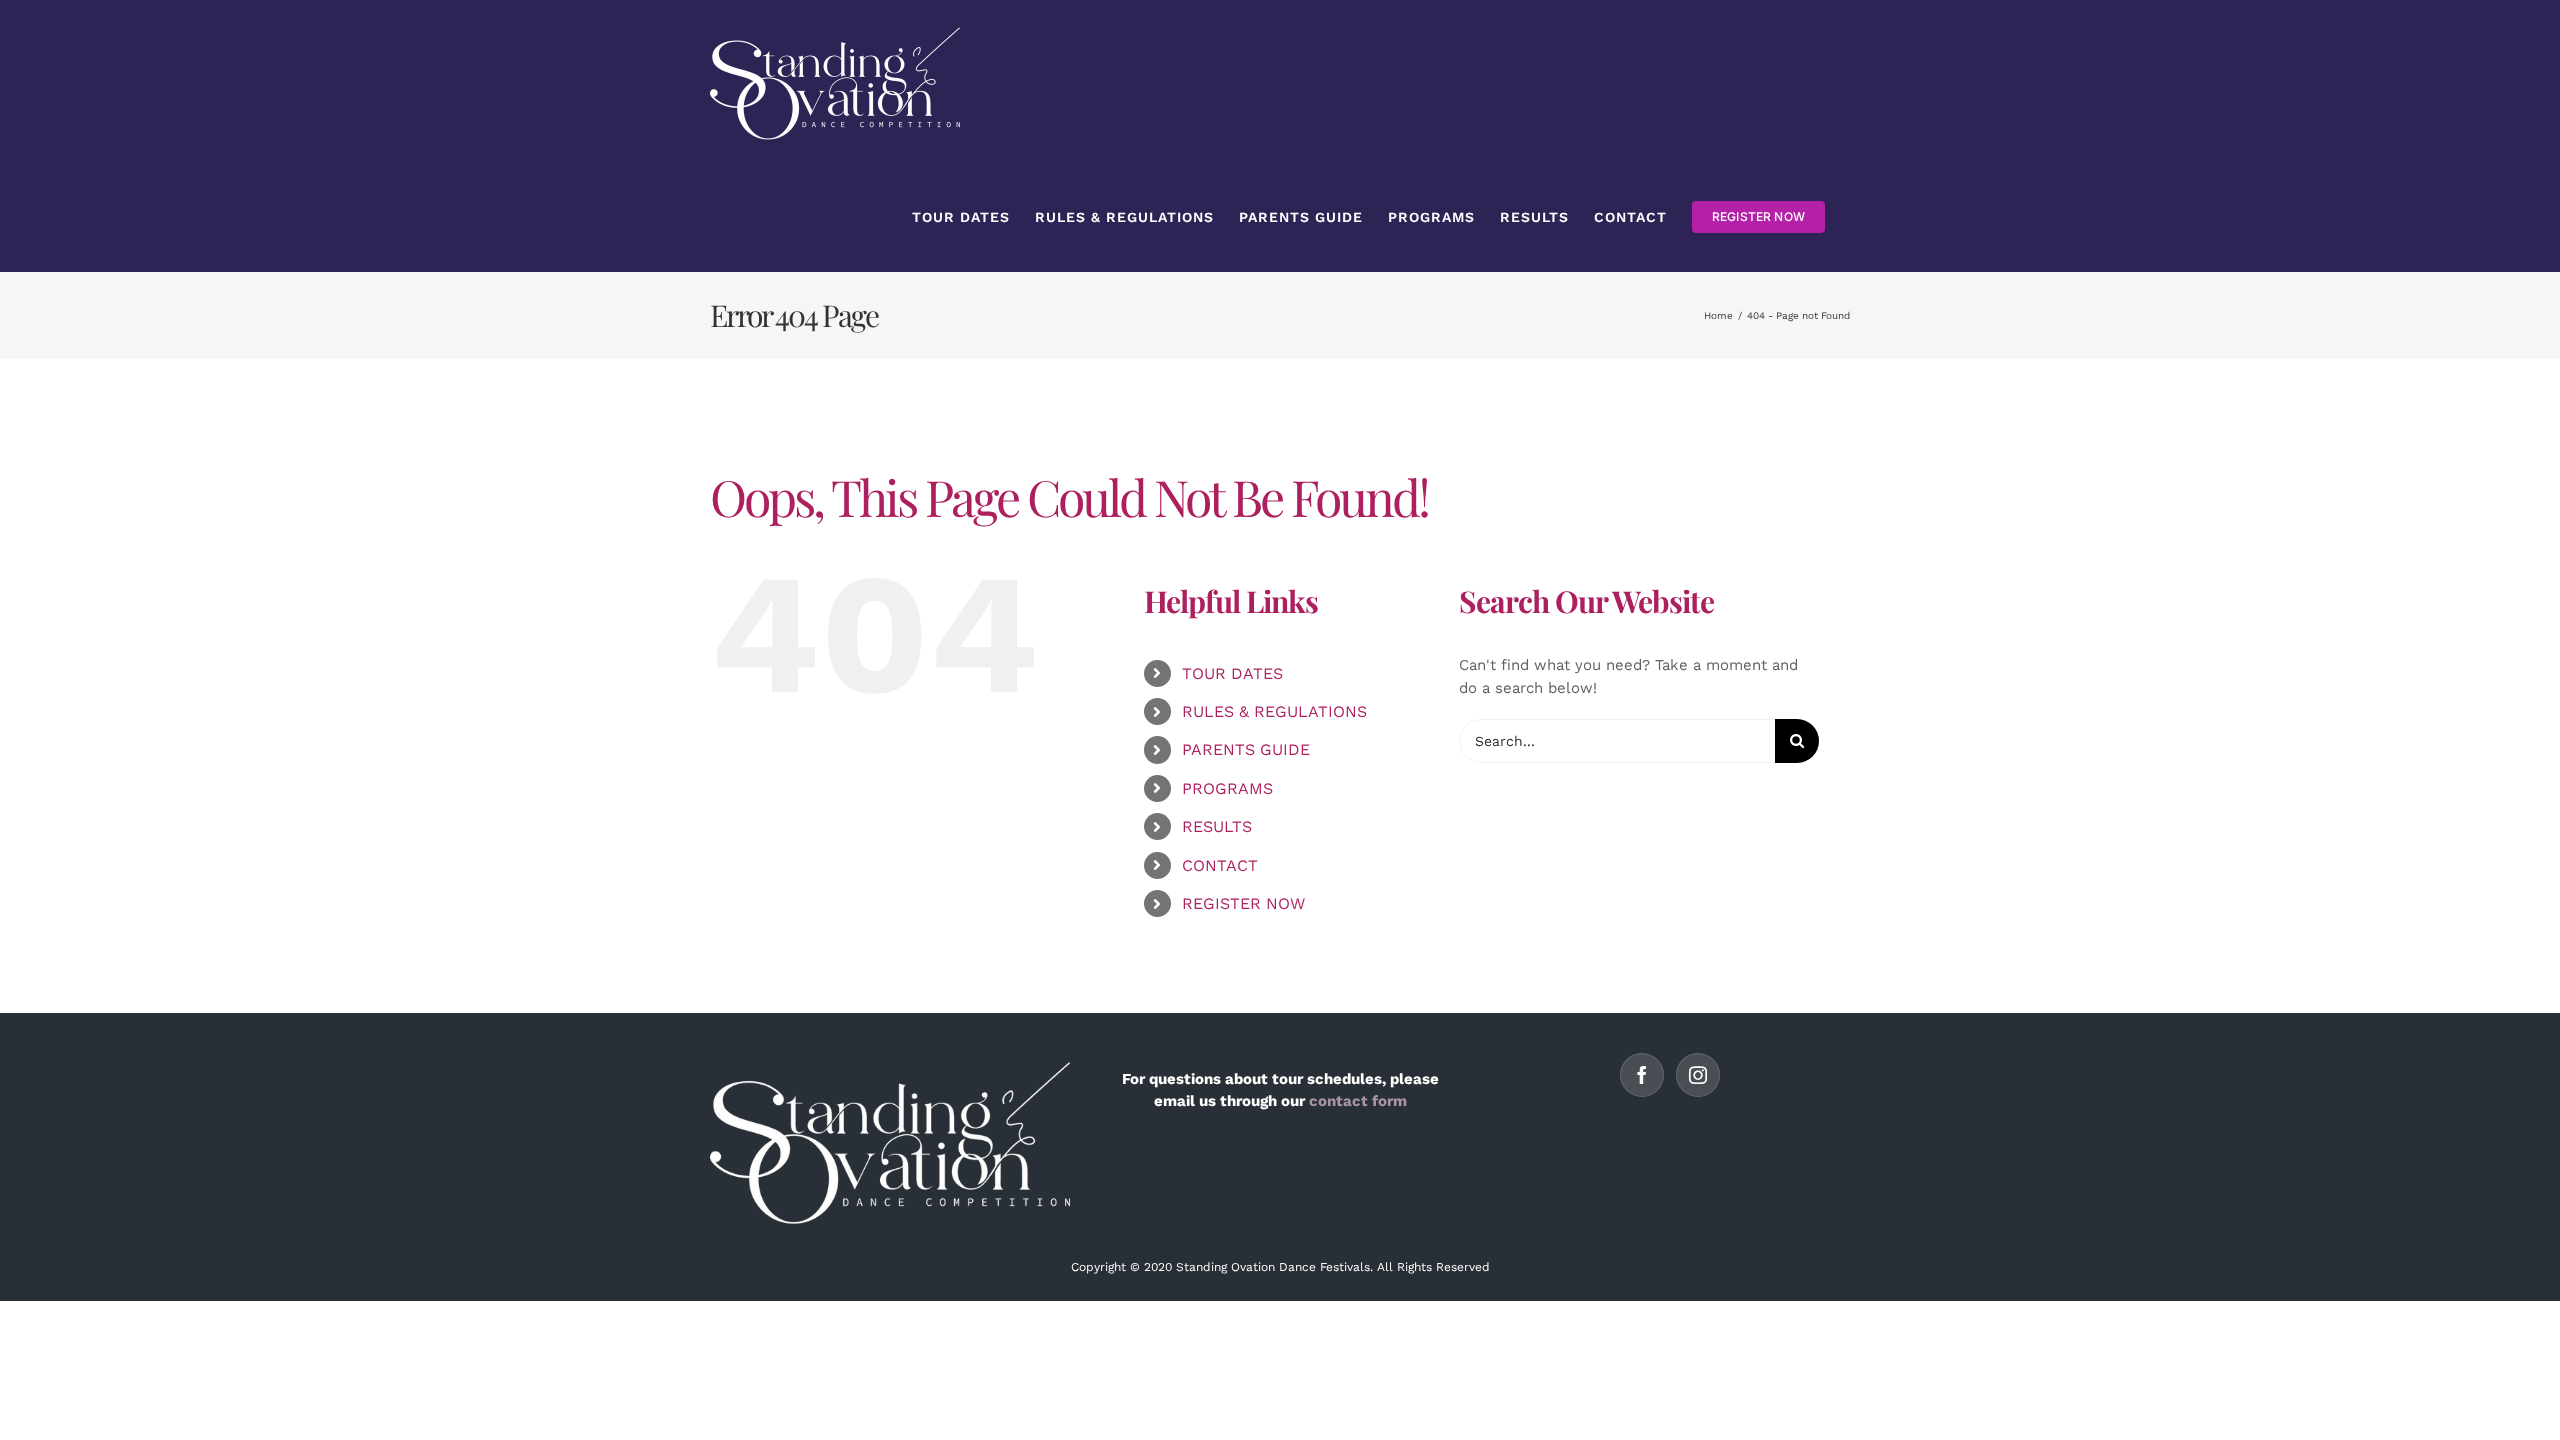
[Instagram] (1698, 1075)
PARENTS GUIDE (1246, 749)
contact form (1358, 1101)
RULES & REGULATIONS (1274, 711)
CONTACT (1220, 865)
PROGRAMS (1227, 788)
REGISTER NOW (1243, 903)
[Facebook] (1642, 1075)
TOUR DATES (1232, 673)
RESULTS (1217, 826)
